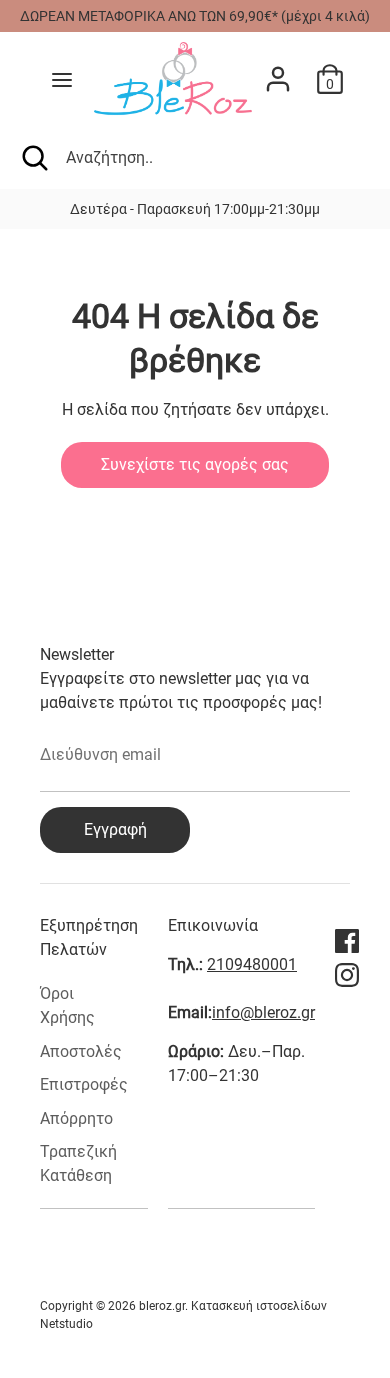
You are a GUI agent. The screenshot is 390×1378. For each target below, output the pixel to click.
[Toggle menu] (62, 79)
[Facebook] (347, 941)
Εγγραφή (115, 829)
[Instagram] (347, 975)
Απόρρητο (76, 1118)
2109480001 (252, 964)
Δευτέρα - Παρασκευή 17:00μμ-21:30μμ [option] (195, 209)
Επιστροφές (84, 1084)
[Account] (278, 70)
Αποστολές (81, 1051)
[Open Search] (33, 158)
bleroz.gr (162, 1306)
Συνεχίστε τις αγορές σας (195, 464)
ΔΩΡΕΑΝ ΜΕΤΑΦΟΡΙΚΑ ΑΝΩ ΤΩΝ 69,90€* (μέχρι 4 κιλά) (195, 16)
